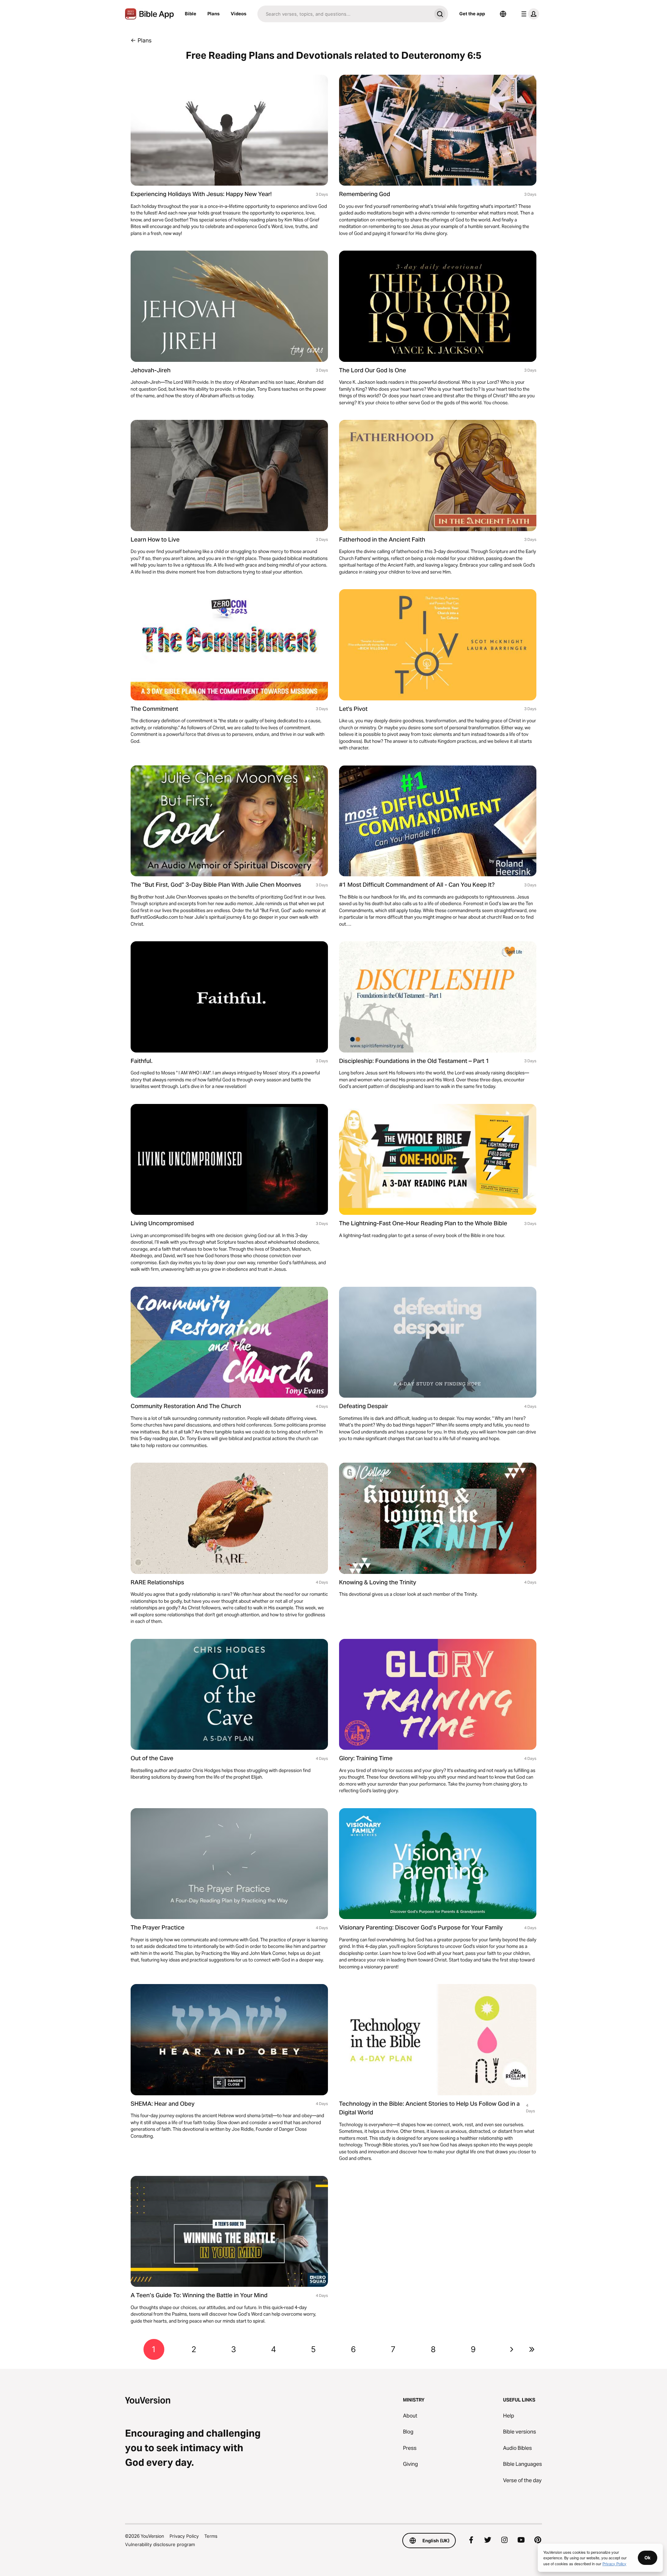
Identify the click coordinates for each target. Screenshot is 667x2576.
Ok (648, 2558)
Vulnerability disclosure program (160, 2544)
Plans (213, 14)
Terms (211, 2536)
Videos (238, 14)
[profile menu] (529, 14)
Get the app (472, 14)
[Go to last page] (532, 2349)
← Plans (141, 40)
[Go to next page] (512, 2349)
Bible (191, 14)
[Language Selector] (503, 14)
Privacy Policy (184, 2536)
